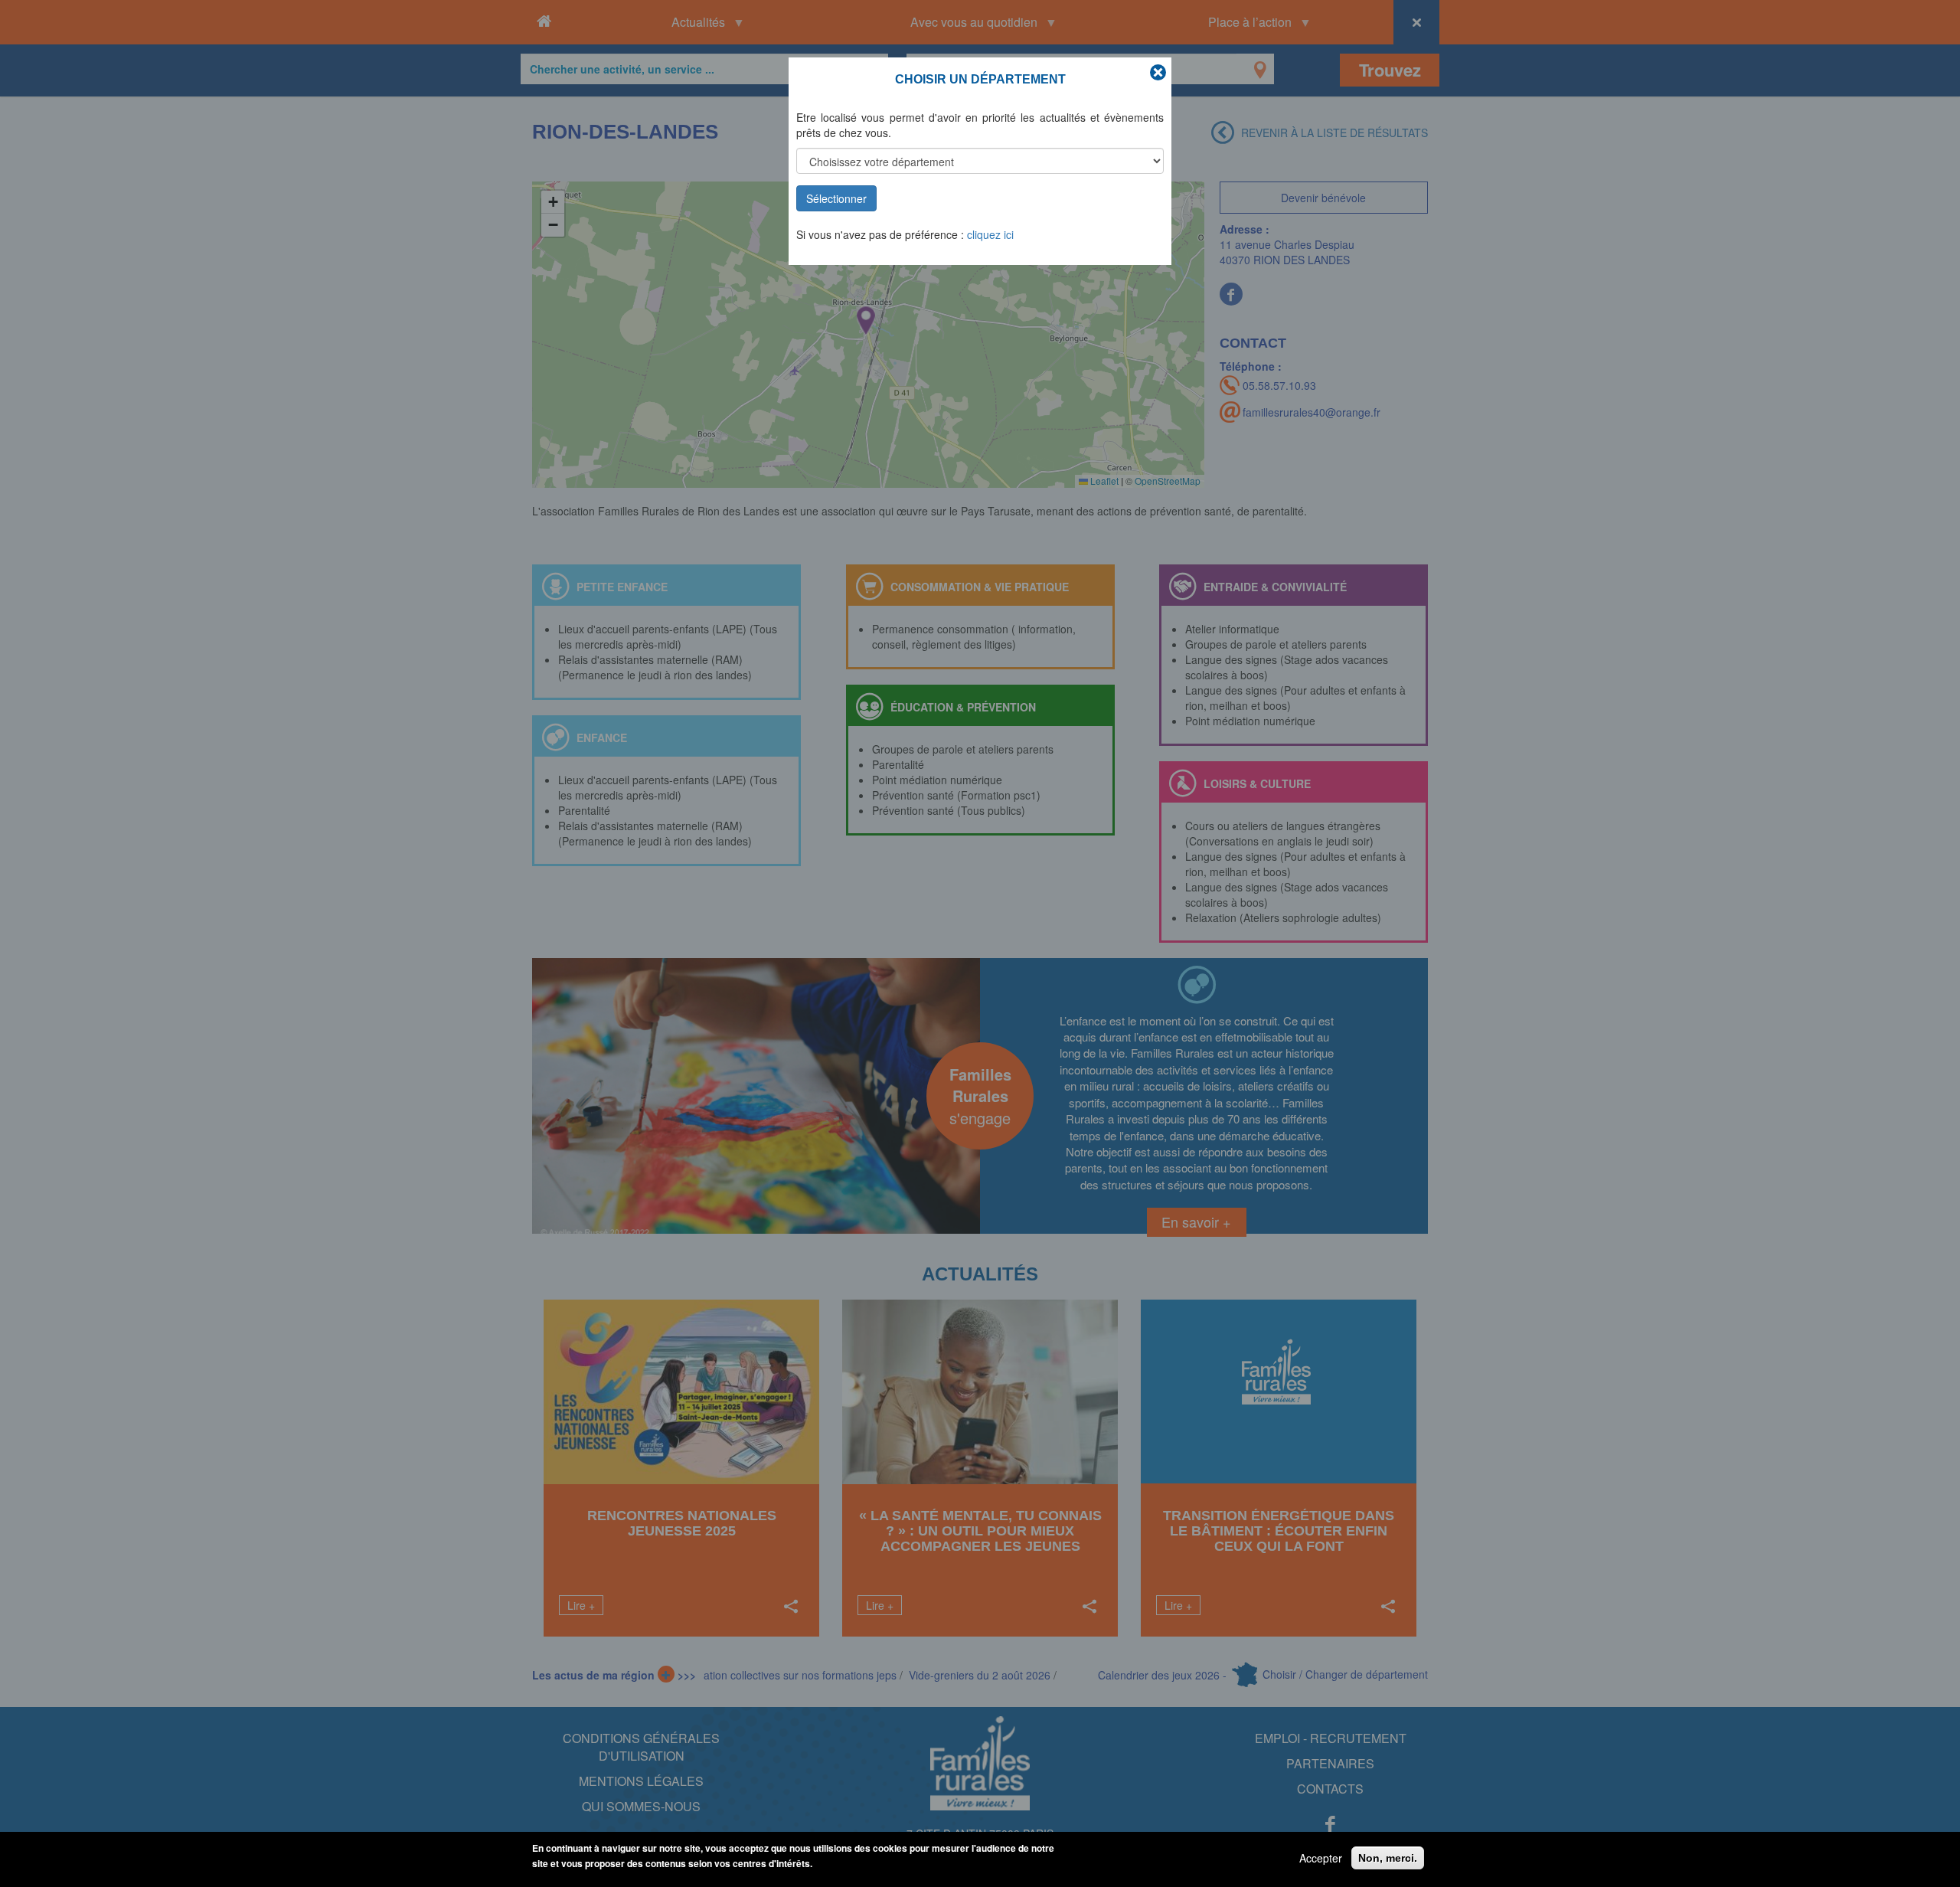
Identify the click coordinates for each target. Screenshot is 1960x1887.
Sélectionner (836, 198)
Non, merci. (1388, 1858)
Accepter (1321, 1858)
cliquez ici (990, 234)
